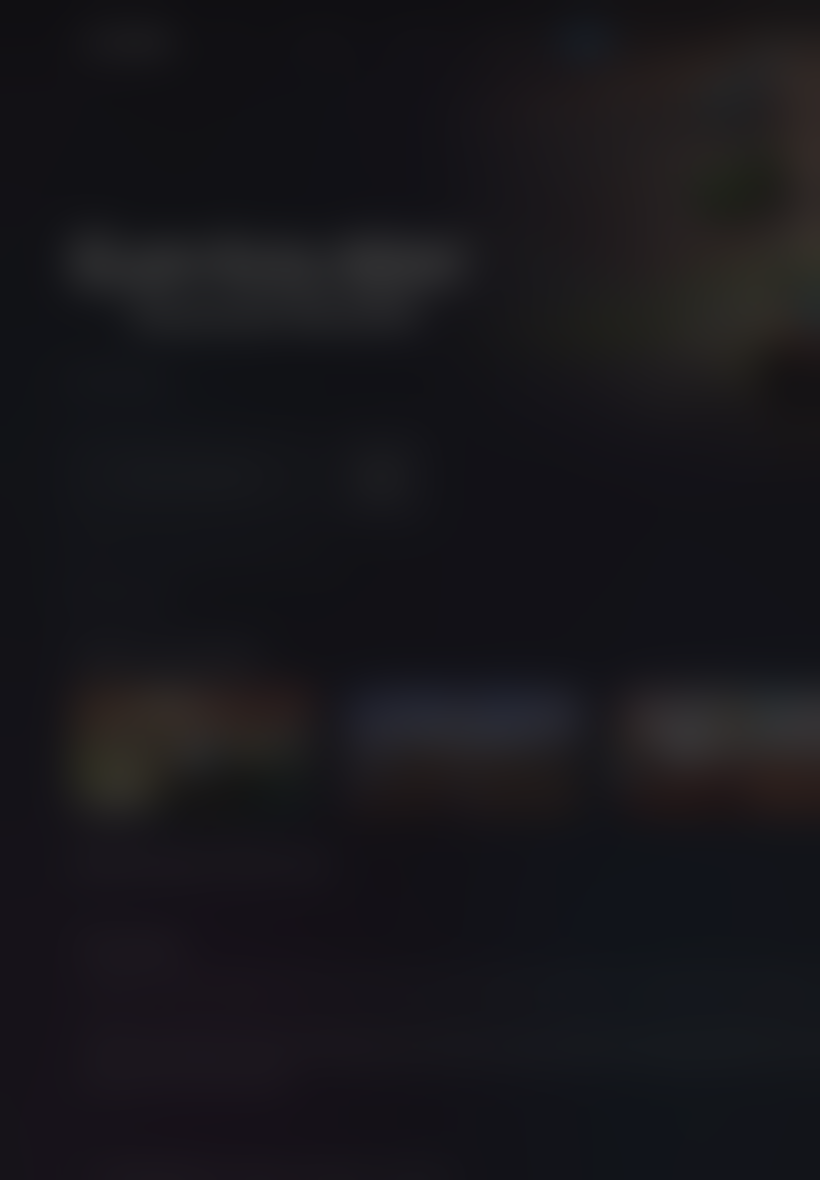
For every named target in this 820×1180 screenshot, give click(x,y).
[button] (410, 579)
